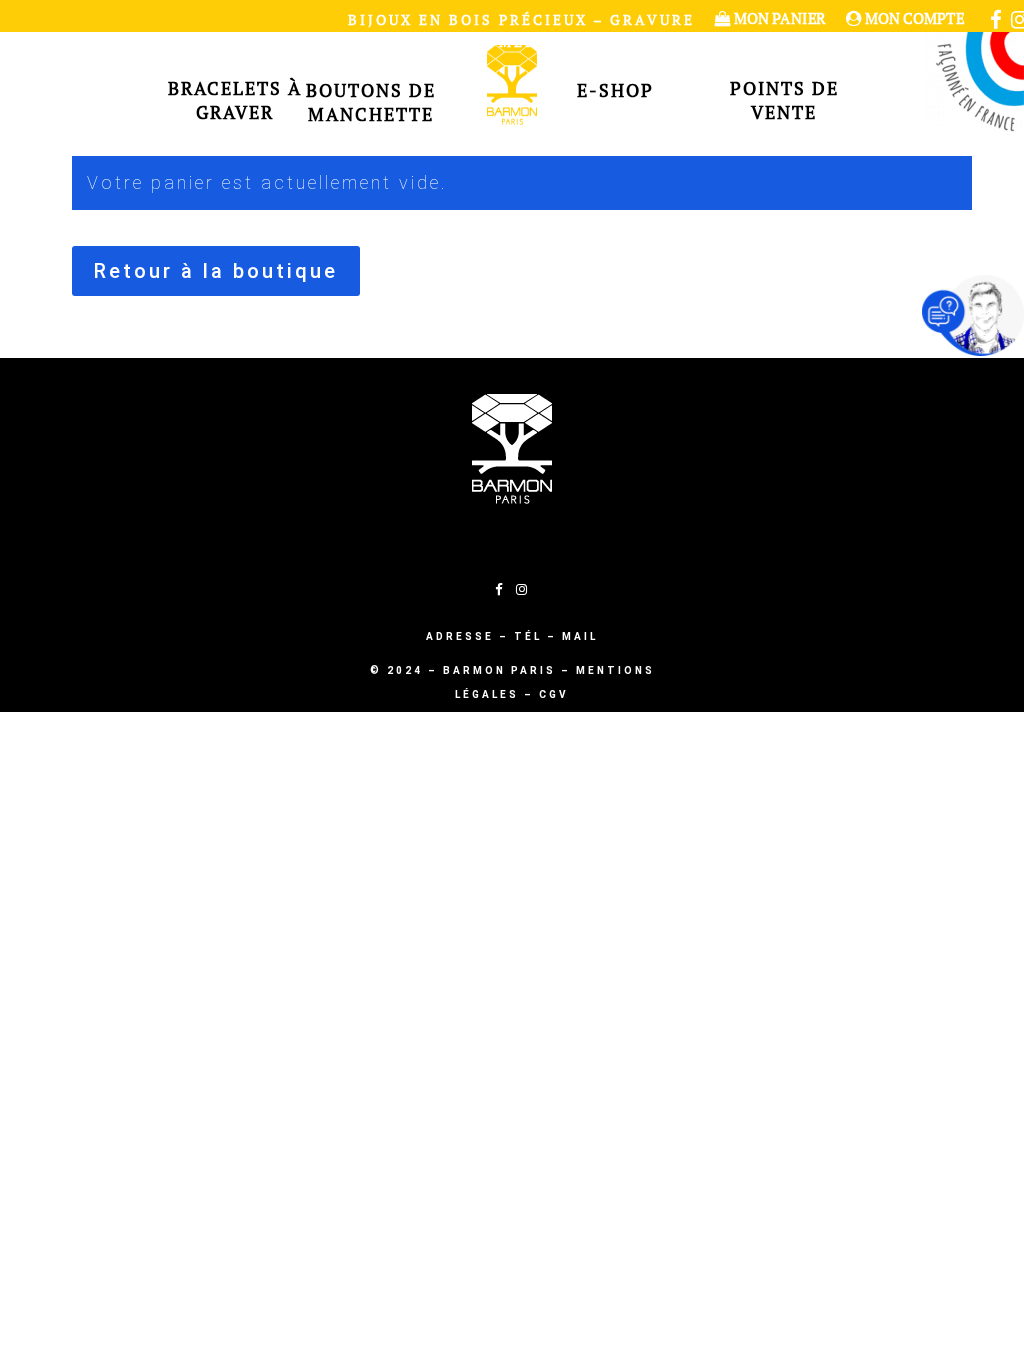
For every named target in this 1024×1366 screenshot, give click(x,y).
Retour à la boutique (216, 271)
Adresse (460, 636)
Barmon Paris (499, 670)
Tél (528, 636)
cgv (554, 694)
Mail (580, 636)
